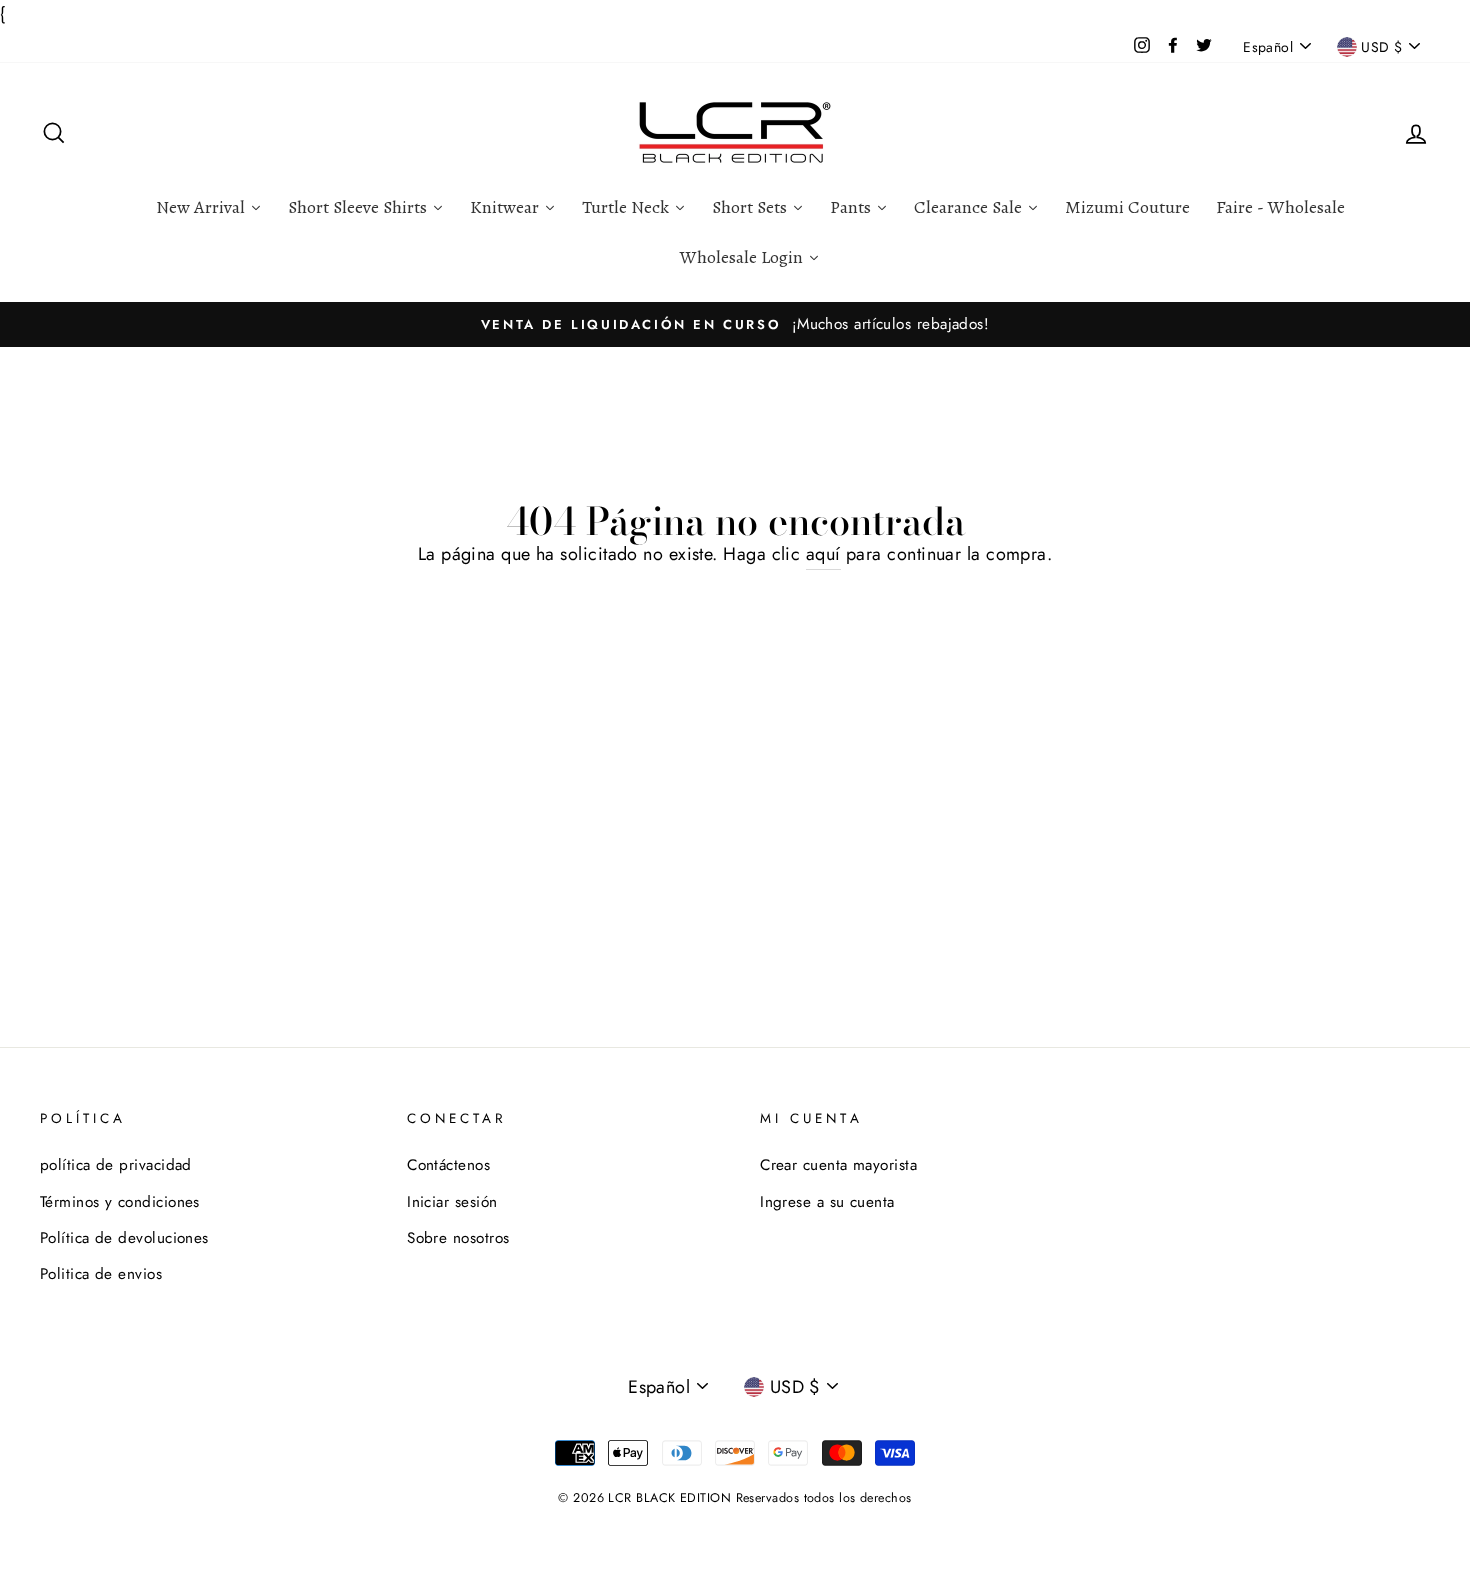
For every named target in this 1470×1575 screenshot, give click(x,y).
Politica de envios (101, 1274)
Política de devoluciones (124, 1238)
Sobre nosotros (458, 1238)
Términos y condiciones (120, 1202)
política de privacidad (116, 1165)
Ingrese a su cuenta (827, 1202)
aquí (823, 554)
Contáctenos (448, 1165)
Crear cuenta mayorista (838, 1165)
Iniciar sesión (452, 1202)
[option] (735, 324)
